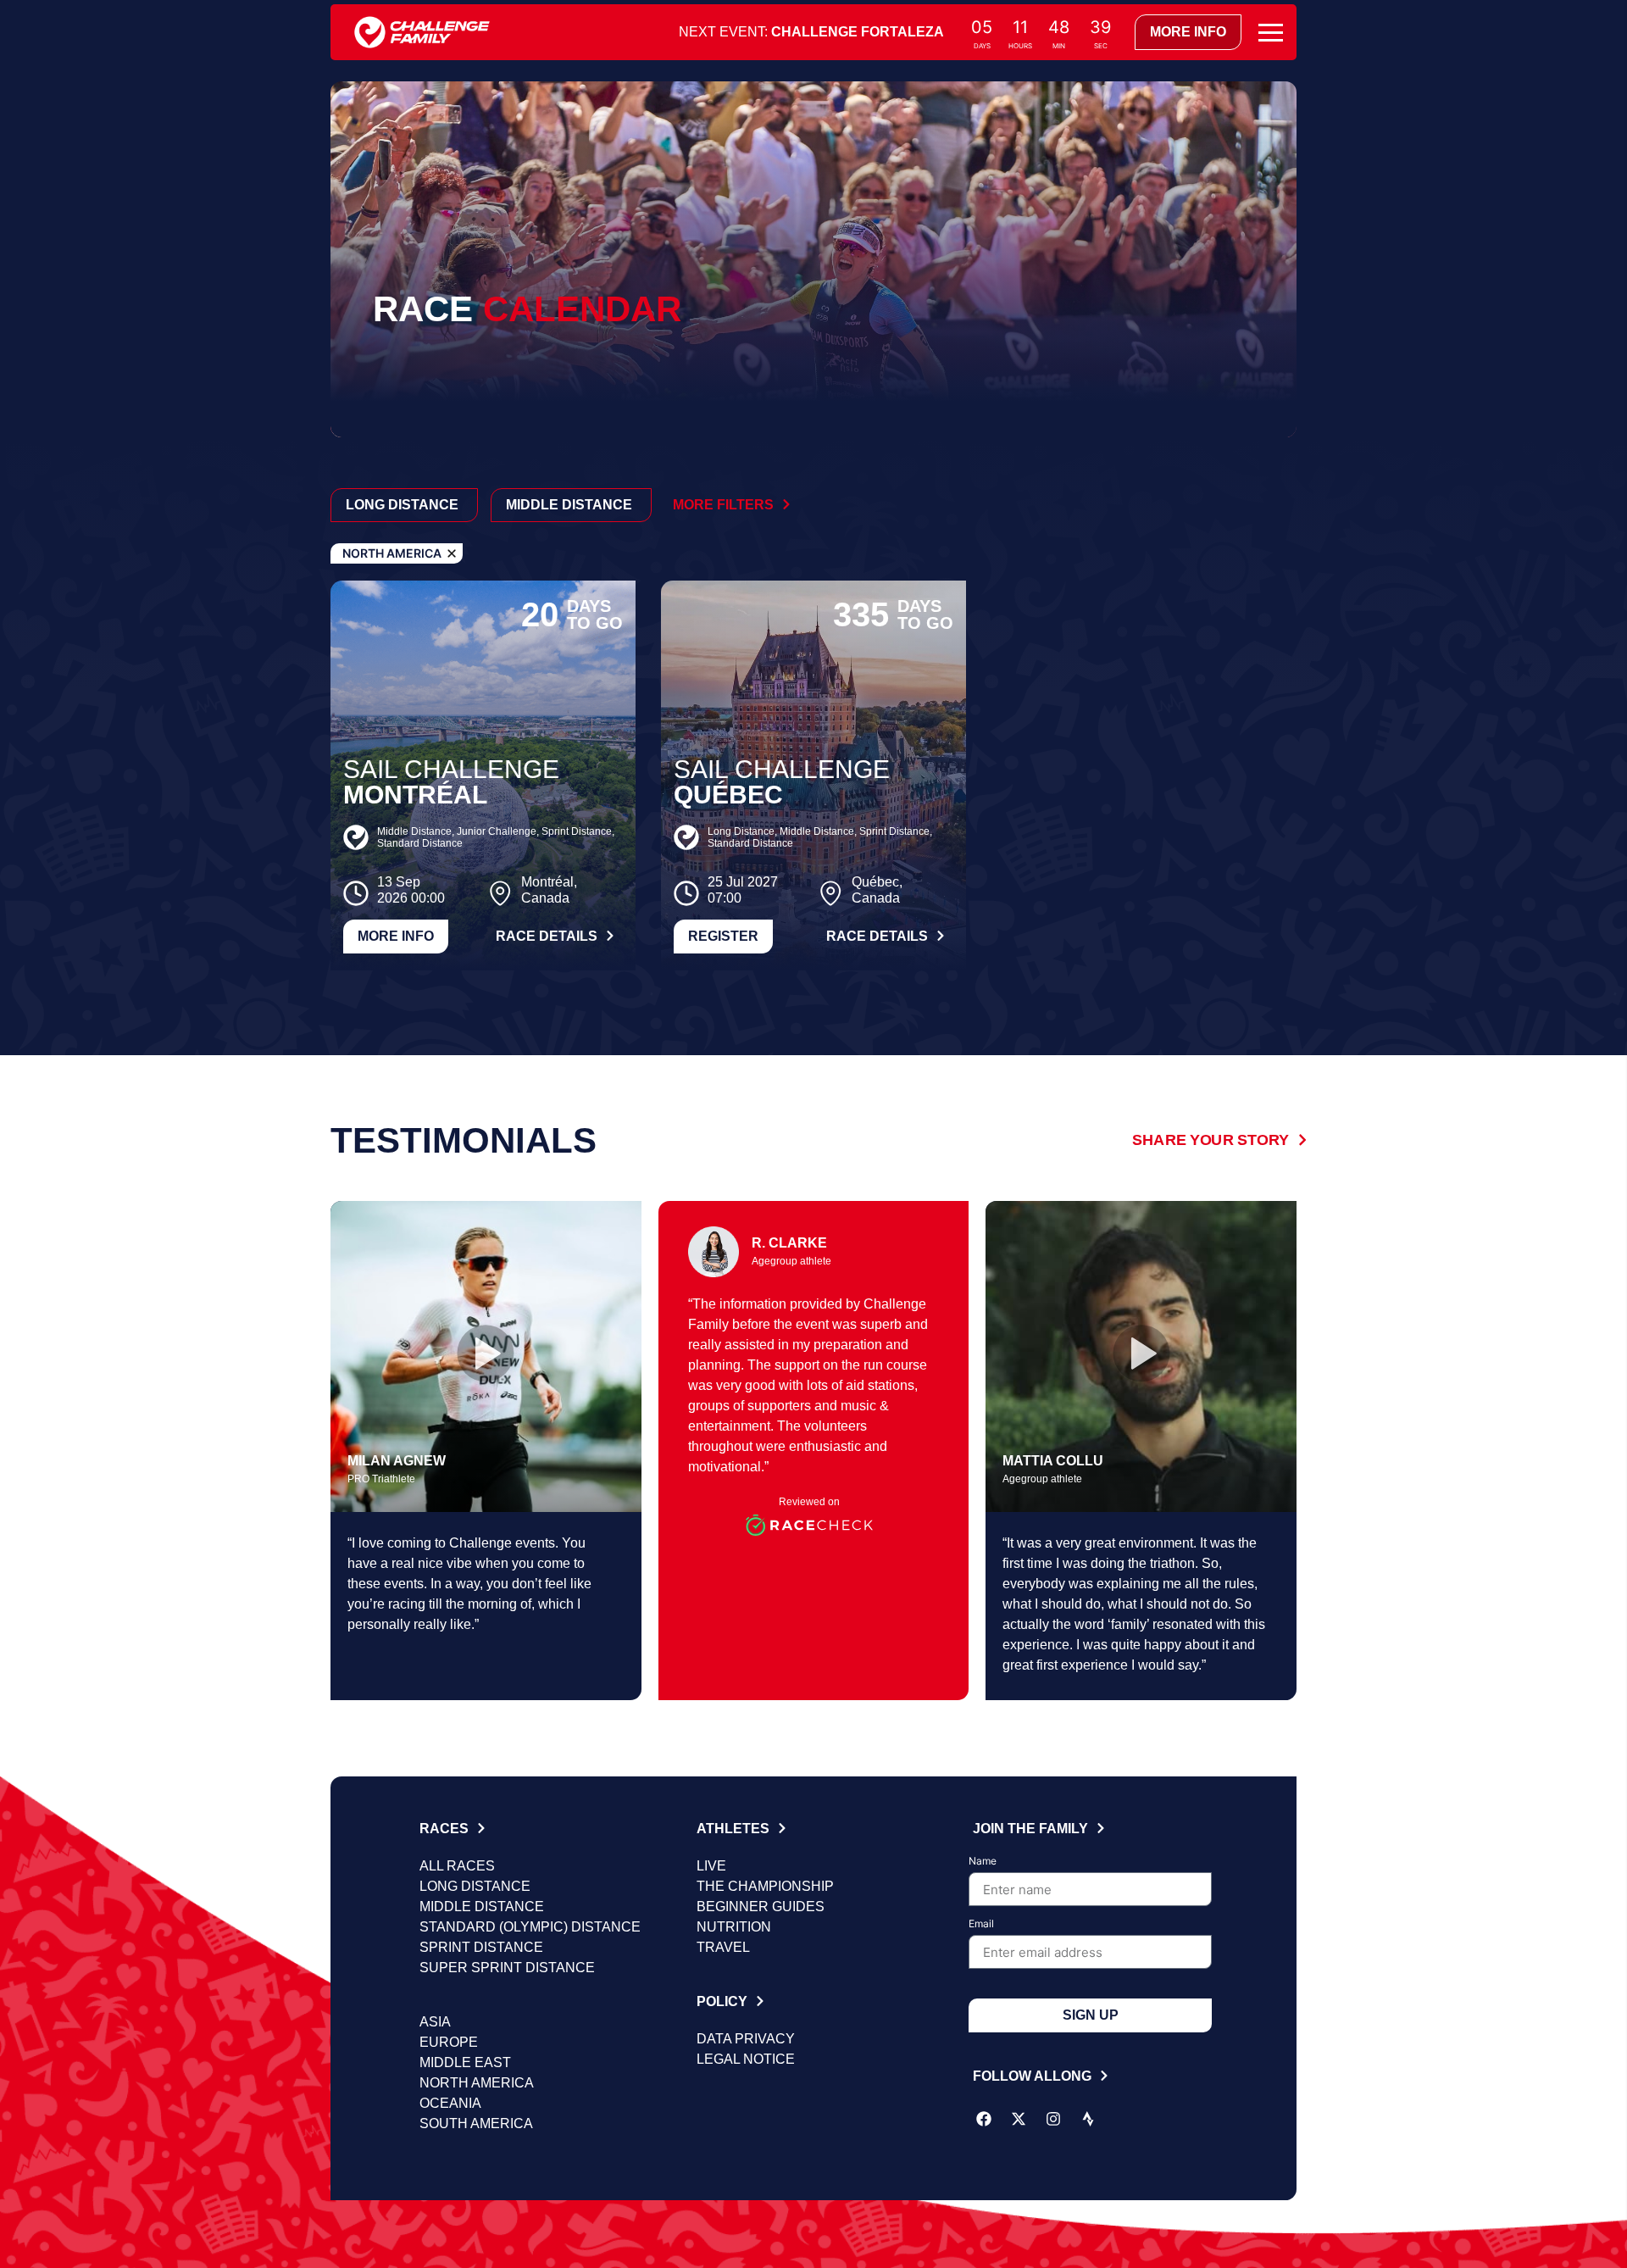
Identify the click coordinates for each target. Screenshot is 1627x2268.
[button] (486, 1356)
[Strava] (1088, 2119)
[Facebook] (984, 2119)
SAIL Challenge (451, 769)
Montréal (415, 795)
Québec (728, 795)
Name (983, 1862)
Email (981, 1924)
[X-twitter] (1019, 2119)
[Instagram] (1053, 2119)
